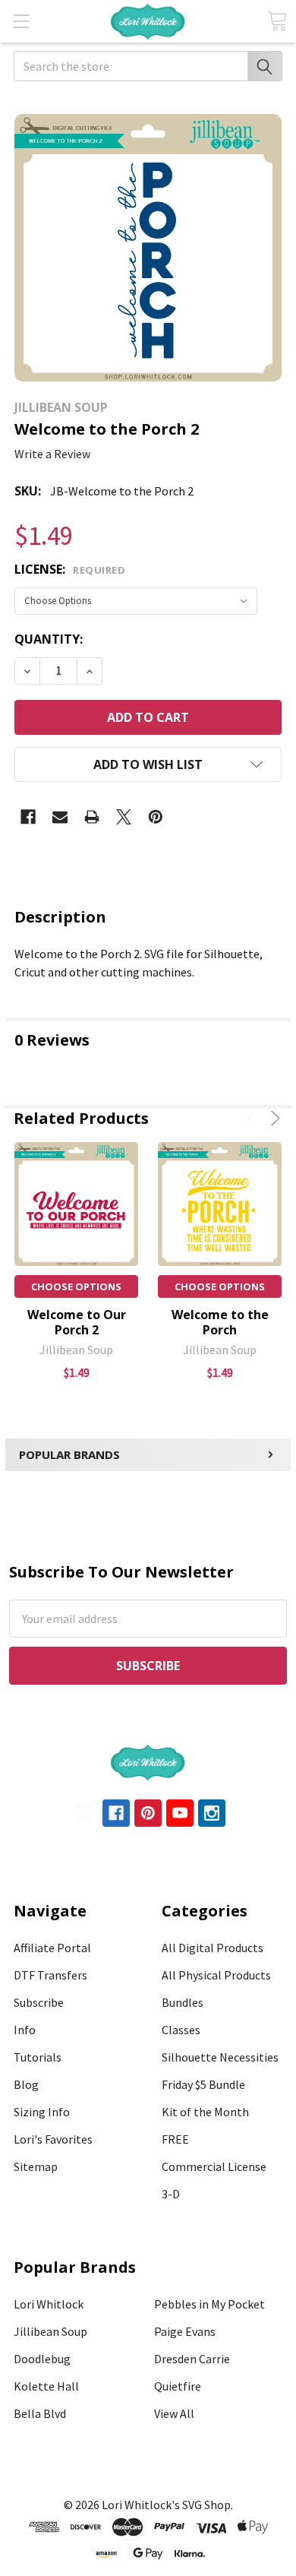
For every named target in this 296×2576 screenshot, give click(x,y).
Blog (26, 2084)
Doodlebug (42, 2359)
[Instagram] (212, 1813)
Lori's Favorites (53, 2139)
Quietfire (178, 2386)
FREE (175, 2139)
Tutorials (38, 2057)
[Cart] (277, 21)
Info (25, 2030)
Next (273, 1118)
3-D (171, 2194)
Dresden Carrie (192, 2359)
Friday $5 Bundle (203, 2084)
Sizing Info (42, 2112)
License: (70, 569)
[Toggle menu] (21, 21)
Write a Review (52, 454)
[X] (124, 817)
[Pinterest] (156, 817)
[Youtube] (180, 1813)
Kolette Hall (46, 2386)
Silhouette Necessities (220, 2057)
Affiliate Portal (52, 1948)
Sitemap (36, 2166)
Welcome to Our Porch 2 (77, 1322)
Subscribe (39, 2002)
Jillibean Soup (50, 2331)
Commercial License (214, 2166)
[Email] (60, 817)
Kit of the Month (205, 2112)
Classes (181, 2030)
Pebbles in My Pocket (209, 2304)
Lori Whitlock (49, 2304)
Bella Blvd (40, 2413)
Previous (254, 1118)
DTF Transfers (50, 1975)
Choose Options (76, 1286)
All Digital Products (213, 1948)
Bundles (183, 2002)
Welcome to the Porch (220, 1322)
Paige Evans (185, 2331)
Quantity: (49, 639)
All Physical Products (216, 1975)
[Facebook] (28, 817)
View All (174, 2413)
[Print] (92, 817)
